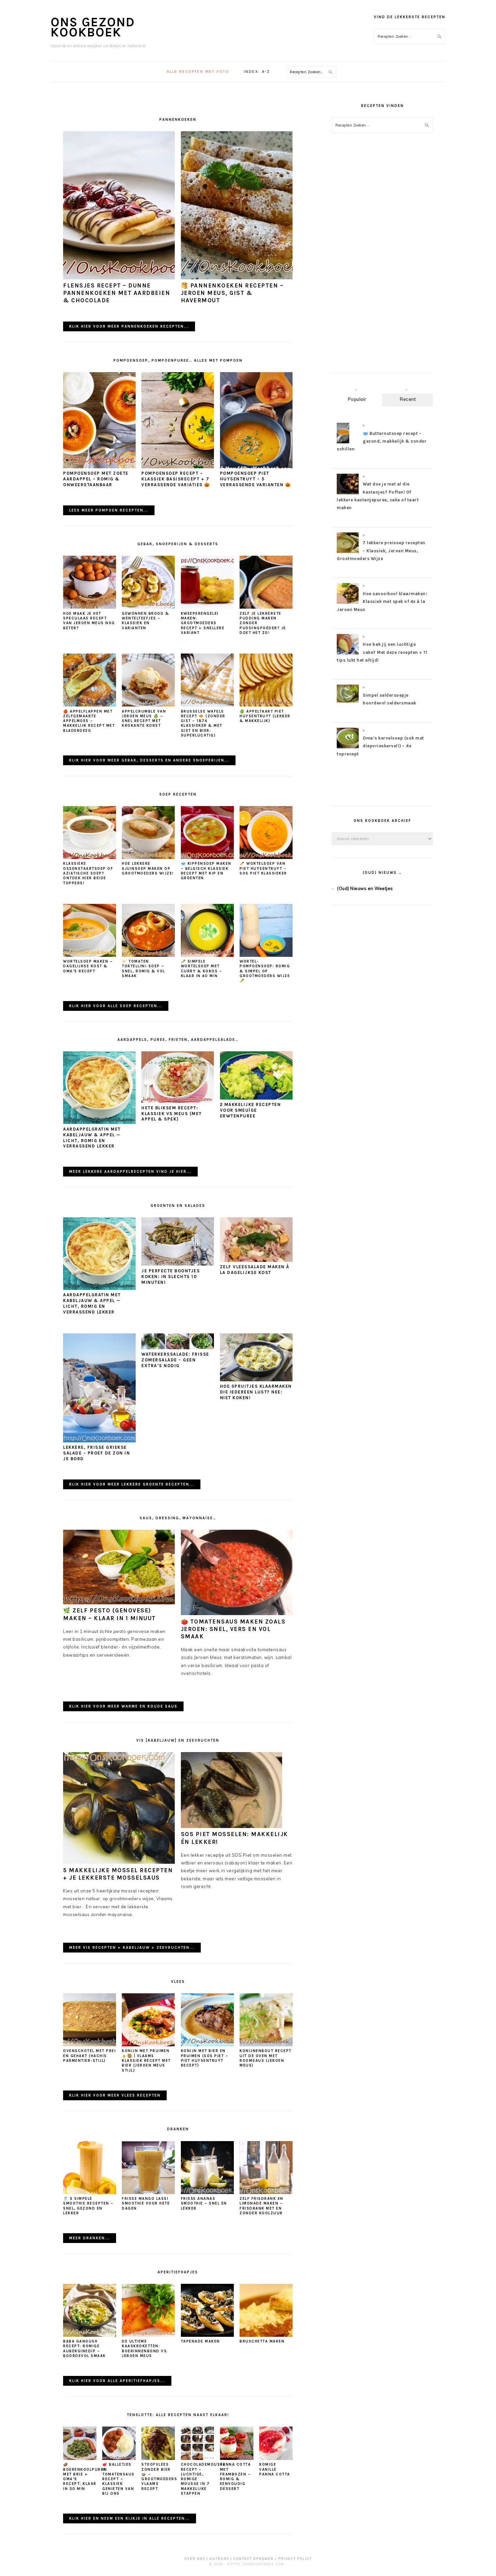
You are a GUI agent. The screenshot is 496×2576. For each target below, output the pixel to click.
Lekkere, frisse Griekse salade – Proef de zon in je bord (97, 1453)
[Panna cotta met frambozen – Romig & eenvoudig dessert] (237, 2458)
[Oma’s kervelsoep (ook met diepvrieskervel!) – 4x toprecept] (348, 748)
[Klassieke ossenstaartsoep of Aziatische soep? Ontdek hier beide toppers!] (90, 857)
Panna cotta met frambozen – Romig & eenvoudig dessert (236, 2476)
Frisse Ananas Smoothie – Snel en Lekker (204, 2204)
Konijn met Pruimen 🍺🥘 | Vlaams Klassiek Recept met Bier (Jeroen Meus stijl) (146, 2060)
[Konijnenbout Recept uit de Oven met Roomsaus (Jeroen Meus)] (266, 2045)
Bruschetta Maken (262, 2341)
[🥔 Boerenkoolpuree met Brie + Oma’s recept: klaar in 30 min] (80, 2458)
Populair (357, 399)
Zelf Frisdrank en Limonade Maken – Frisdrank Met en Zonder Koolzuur (261, 2206)
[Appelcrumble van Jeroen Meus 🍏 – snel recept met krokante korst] (148, 705)
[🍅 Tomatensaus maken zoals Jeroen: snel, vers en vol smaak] (237, 1613)
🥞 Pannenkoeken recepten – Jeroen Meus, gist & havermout (232, 293)
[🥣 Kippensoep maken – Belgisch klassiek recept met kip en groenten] (207, 857)
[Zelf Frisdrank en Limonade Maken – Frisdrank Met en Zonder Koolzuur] (266, 2192)
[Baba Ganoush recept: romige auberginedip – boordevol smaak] (90, 2335)
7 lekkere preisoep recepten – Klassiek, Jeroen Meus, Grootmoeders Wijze (381, 551)
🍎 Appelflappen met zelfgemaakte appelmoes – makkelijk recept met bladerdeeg (89, 721)
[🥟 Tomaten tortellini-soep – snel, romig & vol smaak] (148, 955)
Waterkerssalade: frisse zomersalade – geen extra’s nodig (175, 1360)
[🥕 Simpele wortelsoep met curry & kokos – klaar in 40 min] (207, 955)
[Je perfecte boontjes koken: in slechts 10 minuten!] (178, 1264)
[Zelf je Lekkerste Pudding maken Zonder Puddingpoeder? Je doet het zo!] (266, 607)
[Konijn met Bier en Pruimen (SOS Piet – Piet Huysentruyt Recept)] (207, 2045)
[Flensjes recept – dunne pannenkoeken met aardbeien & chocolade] (119, 278)
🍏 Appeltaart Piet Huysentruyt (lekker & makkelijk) (265, 716)
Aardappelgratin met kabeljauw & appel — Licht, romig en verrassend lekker (92, 1138)
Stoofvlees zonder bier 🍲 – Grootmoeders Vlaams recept (159, 2476)
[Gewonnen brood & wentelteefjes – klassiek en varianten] (148, 607)
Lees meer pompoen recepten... (109, 510)
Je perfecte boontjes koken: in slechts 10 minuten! (171, 1277)
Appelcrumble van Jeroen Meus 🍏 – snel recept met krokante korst (144, 719)
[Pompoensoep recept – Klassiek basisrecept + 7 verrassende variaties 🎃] (178, 467)
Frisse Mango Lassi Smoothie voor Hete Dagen (146, 2204)
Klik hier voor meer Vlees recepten (115, 2095)
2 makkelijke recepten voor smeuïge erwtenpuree (251, 1110)
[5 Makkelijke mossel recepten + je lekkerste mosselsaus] (119, 1862)
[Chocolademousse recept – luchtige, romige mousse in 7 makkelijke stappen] (198, 2458)
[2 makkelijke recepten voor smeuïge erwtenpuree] (256, 1098)
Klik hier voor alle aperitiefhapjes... (117, 2381)
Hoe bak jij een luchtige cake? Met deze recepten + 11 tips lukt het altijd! (382, 652)
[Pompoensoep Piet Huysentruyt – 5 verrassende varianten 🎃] (256, 467)
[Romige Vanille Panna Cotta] (276, 2458)
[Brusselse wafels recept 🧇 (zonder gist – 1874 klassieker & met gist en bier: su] (207, 705)
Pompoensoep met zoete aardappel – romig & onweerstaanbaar (96, 479)
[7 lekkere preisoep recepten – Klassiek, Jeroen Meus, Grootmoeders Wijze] (348, 553)
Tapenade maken (200, 2341)
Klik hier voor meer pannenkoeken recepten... (129, 326)
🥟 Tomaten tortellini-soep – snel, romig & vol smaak (144, 969)
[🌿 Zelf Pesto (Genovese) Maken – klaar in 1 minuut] (119, 1603)
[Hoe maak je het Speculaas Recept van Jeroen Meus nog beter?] (90, 607)
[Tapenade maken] (207, 2335)
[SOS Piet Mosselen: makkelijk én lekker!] (231, 1826)
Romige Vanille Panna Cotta (275, 2469)
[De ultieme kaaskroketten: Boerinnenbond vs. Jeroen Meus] (148, 2335)
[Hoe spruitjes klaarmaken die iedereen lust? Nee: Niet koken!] (256, 1380)
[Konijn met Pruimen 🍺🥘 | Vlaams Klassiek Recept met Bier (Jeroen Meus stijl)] (148, 2045)
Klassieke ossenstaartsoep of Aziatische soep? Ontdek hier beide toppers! (88, 873)
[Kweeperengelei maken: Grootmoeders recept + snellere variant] (207, 607)
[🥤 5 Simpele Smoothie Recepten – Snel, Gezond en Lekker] (90, 2192)
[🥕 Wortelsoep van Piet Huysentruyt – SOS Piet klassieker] (266, 857)
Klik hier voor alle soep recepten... (116, 1006)
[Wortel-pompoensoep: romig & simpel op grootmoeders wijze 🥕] (266, 955)
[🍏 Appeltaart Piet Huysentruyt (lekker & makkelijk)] (266, 705)
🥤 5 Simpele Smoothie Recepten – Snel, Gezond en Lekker (88, 2206)
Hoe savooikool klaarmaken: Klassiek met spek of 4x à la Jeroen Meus (382, 602)
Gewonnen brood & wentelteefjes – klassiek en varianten (145, 621)
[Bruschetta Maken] (266, 2335)
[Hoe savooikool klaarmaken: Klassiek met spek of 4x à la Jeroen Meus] (348, 603)
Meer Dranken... (90, 2238)
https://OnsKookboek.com (256, 2564)
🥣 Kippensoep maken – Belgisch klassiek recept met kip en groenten (206, 871)
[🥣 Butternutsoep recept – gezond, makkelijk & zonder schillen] (343, 443)
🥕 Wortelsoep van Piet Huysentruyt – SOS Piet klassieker (263, 868)
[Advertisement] (382, 259)
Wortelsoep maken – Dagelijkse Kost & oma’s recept (88, 966)
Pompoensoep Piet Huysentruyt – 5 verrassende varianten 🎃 (256, 479)
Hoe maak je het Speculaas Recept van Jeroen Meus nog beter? (89, 621)
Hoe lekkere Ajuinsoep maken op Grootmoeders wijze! (148, 868)
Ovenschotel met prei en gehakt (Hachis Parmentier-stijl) (89, 2056)
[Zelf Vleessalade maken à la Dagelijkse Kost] (256, 1260)
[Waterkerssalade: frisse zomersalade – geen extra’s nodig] (178, 1348)
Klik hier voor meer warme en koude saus (123, 1706)
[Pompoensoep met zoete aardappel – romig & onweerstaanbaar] (99, 467)
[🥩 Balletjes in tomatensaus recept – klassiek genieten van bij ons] (119, 2458)
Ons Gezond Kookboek (93, 27)
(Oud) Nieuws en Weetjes (365, 888)
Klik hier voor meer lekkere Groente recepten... (132, 1484)
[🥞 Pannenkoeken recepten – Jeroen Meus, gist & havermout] (237, 278)
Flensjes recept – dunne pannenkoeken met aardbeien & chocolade (117, 293)
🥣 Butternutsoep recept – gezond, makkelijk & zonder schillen (382, 441)
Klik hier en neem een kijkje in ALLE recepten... (130, 2518)
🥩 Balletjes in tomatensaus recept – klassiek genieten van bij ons (118, 2479)
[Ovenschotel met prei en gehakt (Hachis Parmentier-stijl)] (90, 2045)
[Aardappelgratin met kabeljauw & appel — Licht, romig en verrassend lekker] (99, 1122)
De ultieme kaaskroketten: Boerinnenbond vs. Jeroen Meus (145, 2349)
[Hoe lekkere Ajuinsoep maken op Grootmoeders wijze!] (148, 857)
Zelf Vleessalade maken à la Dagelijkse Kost (255, 1270)
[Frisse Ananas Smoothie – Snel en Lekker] (207, 2192)
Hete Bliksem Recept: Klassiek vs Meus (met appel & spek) (172, 1114)
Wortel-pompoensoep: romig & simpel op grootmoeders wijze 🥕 (265, 971)
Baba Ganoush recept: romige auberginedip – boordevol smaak (85, 2349)
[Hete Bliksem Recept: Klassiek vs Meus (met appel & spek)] (178, 1101)
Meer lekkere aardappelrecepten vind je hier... (130, 1172)
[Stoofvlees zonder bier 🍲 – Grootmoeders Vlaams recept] (158, 2458)
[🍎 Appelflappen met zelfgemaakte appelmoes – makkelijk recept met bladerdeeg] (90, 705)
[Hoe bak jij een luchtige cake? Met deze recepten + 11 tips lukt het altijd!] (348, 654)
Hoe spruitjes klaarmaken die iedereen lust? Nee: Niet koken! (256, 1392)
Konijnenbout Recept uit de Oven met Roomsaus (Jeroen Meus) (266, 2058)
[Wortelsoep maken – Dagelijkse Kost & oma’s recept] (90, 955)
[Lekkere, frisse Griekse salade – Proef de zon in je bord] (99, 1441)
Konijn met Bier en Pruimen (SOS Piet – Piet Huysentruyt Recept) (205, 2058)
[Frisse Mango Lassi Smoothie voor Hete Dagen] (148, 2192)
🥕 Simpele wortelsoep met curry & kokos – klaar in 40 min (202, 969)
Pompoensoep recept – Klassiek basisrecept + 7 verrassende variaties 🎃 (176, 479)
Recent (408, 399)
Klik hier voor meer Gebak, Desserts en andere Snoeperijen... (149, 760)
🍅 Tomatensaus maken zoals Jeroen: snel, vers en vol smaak (233, 1629)
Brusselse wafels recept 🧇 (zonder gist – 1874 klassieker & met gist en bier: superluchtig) (203, 723)
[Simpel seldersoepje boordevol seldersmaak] (348, 701)
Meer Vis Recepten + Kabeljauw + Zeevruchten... (132, 1948)
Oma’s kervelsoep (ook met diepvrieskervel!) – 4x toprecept (380, 746)
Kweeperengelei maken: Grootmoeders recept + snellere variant (203, 623)
